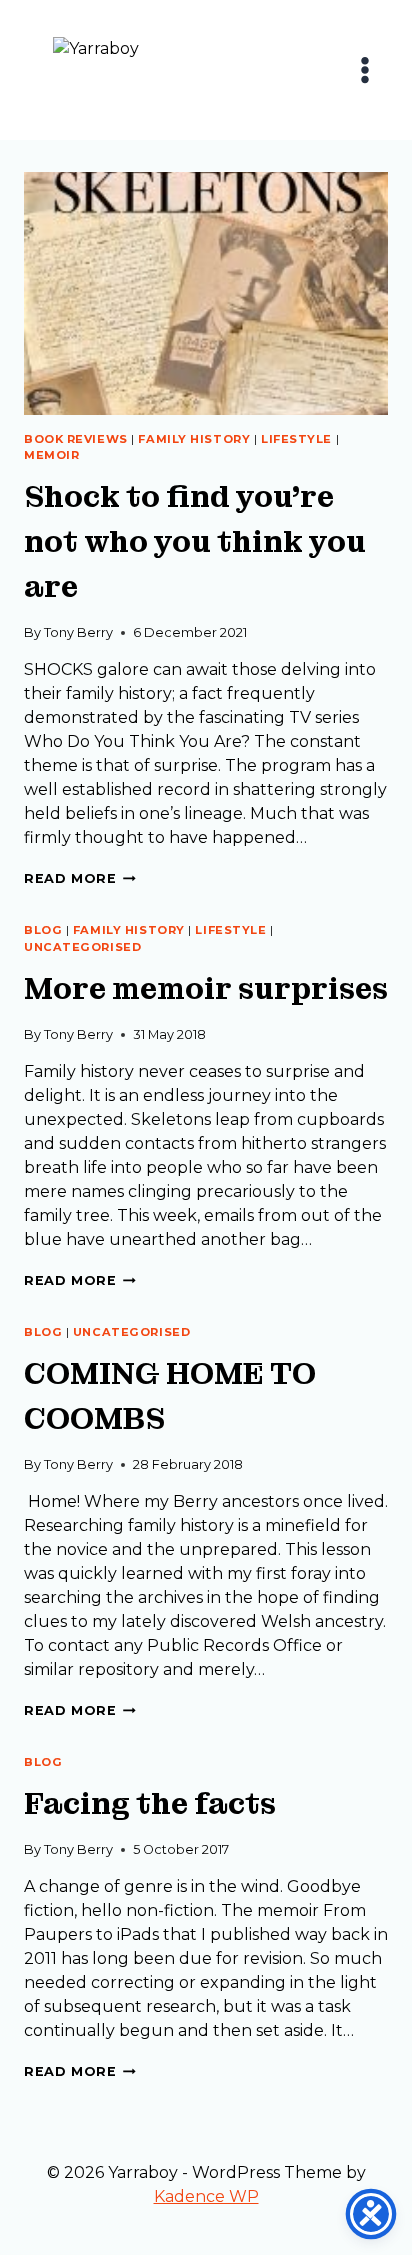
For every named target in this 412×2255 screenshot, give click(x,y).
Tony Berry (78, 632)
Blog (43, 930)
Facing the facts (150, 1804)
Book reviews (76, 439)
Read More (80, 878)
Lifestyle (296, 439)
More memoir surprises (206, 989)
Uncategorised (82, 947)
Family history (194, 439)
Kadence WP (206, 2196)
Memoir (51, 455)
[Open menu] (364, 69)
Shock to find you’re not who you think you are (195, 542)
